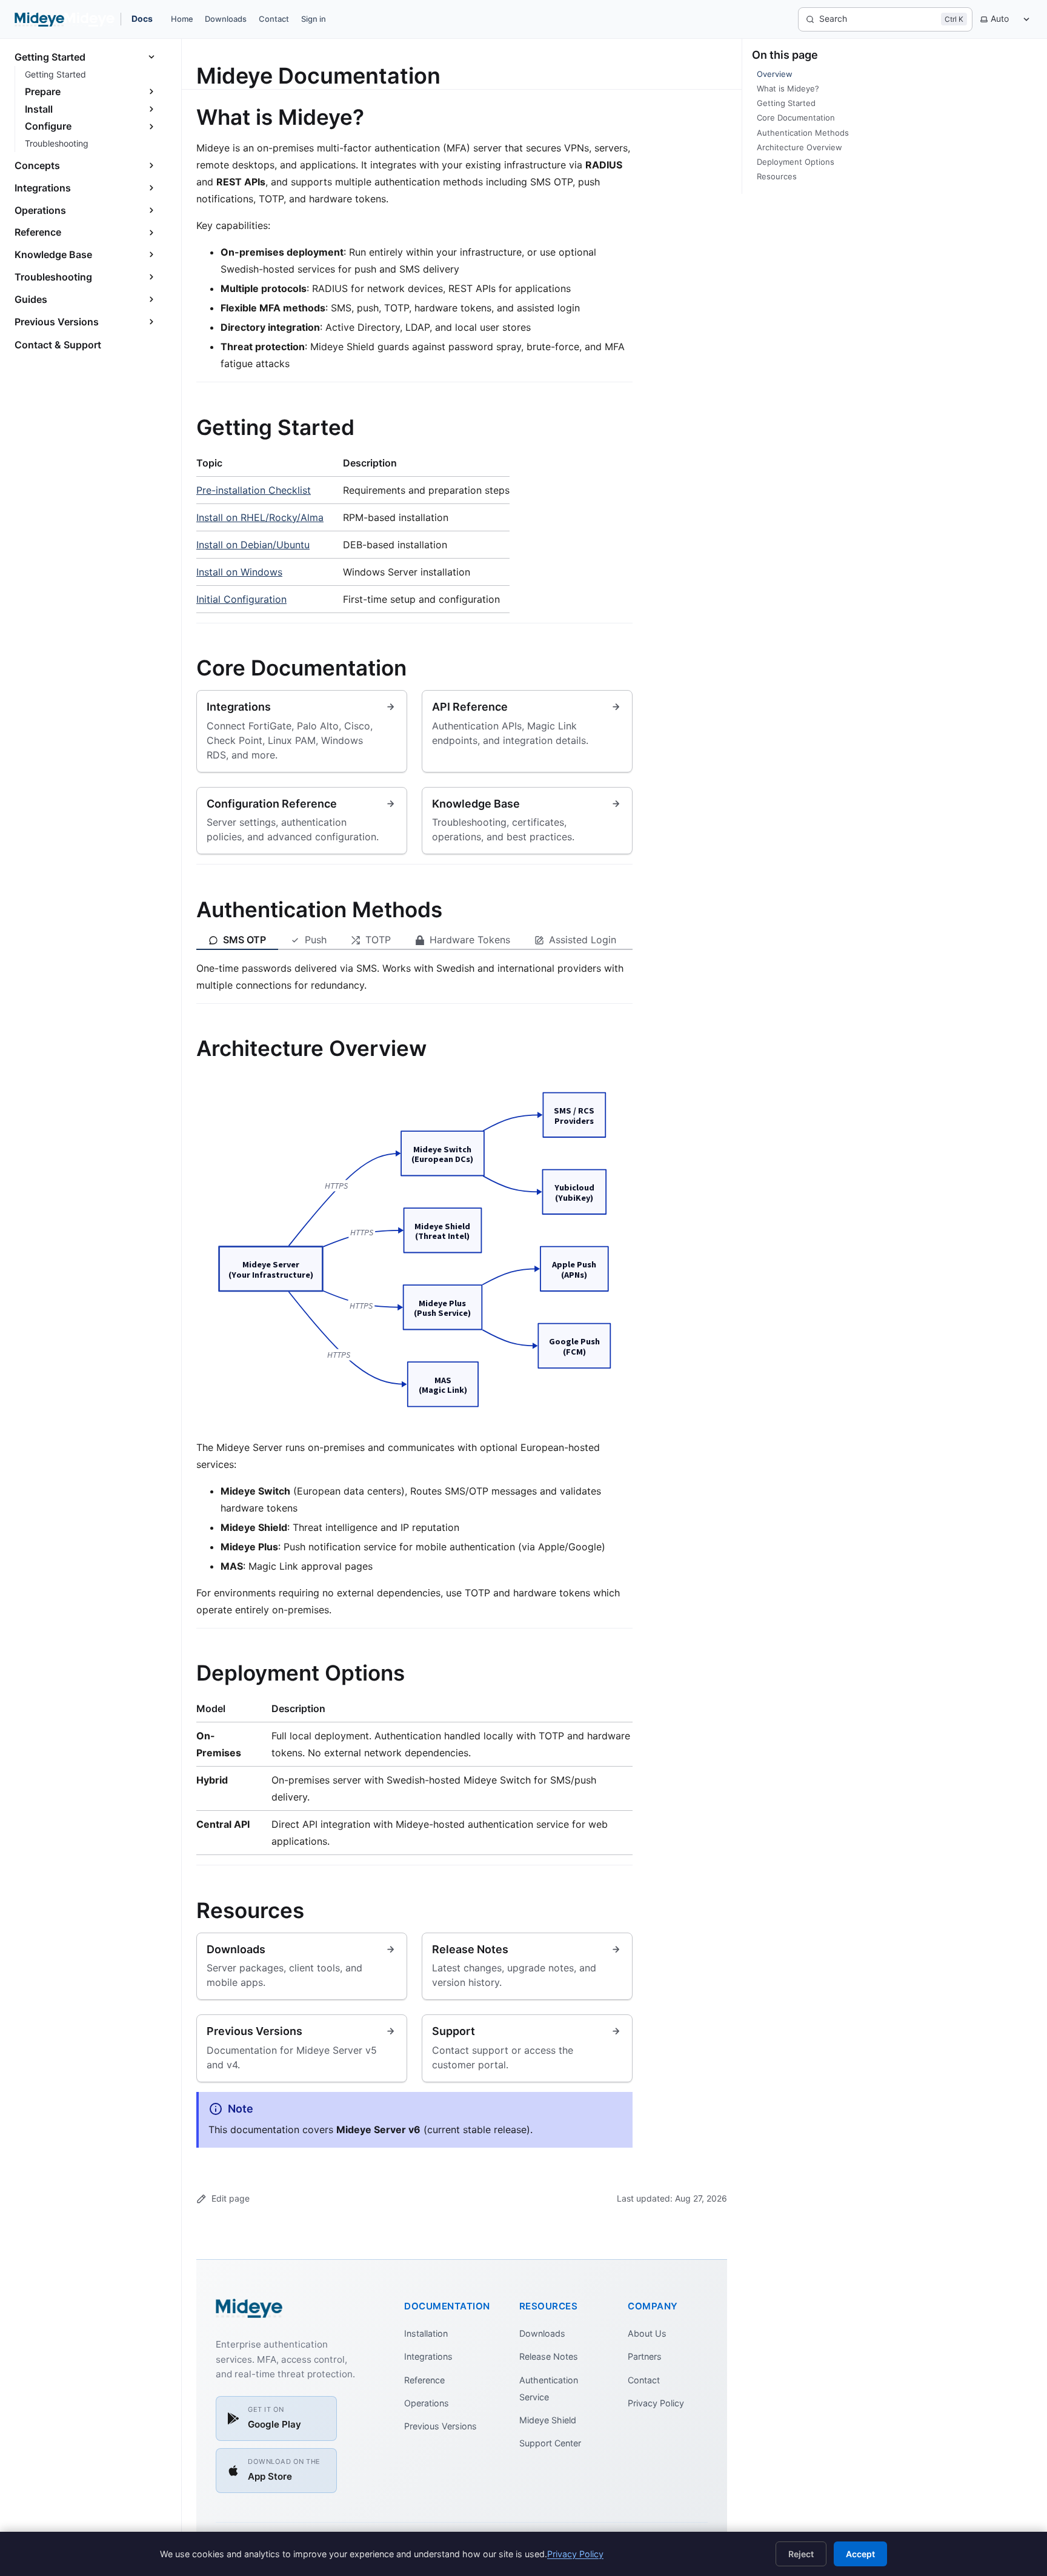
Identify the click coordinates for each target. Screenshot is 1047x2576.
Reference (424, 2380)
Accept (860, 2554)
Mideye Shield (548, 2420)
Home (182, 19)
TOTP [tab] (378, 940)
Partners (645, 2356)
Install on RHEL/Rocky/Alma (260, 517)
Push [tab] (316, 940)
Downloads (226, 19)
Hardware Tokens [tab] (470, 940)
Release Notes (549, 2356)
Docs (142, 18)
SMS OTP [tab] (244, 940)
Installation (426, 2333)
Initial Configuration (241, 599)
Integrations (428, 2356)
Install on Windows (239, 572)
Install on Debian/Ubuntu (253, 545)
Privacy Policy (656, 2403)
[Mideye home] (65, 19)
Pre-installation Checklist (254, 490)
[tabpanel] (414, 977)
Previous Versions (440, 2426)
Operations (427, 2403)
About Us (647, 2333)
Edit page (231, 2198)
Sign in (314, 19)
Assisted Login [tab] (583, 940)
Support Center (550, 2443)
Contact (274, 19)
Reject (801, 2554)
